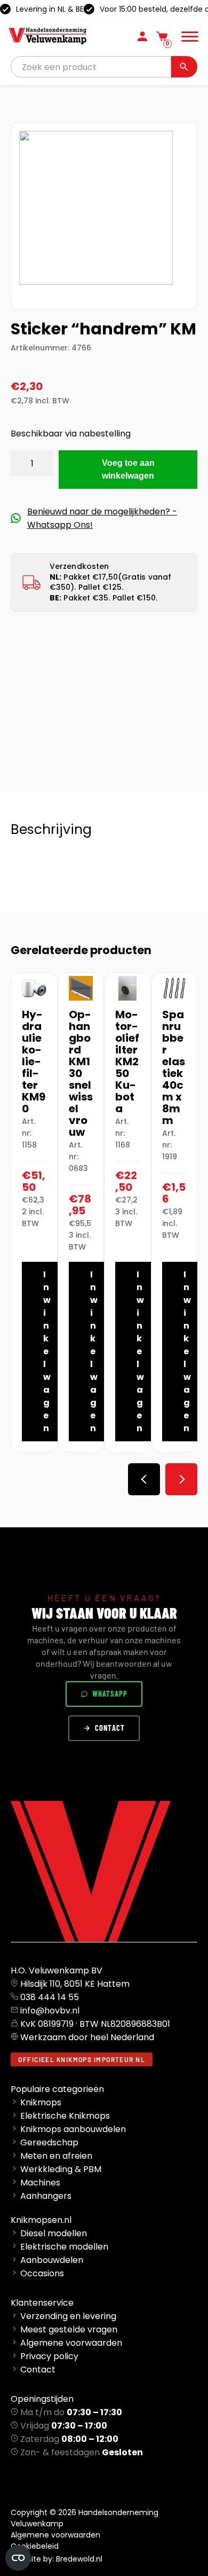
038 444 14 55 (50, 1997)
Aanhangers (46, 2196)
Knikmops (41, 2102)
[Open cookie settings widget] (18, 2558)
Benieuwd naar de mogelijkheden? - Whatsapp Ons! (102, 518)
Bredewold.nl (79, 2559)
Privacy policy (49, 2356)
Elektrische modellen (64, 2247)
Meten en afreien (56, 2156)
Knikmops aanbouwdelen (73, 2129)
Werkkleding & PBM (61, 2169)
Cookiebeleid (35, 2546)
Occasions (42, 2273)
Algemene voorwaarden (71, 2343)
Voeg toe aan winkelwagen (128, 469)
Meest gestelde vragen (69, 2329)
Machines (40, 2183)
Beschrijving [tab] (51, 829)
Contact (110, 1728)
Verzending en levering (68, 2316)
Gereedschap (49, 2142)
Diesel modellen (54, 2233)
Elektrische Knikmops (65, 2116)
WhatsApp (110, 1694)
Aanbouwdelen (52, 2260)
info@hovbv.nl (50, 2011)
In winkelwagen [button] (47, 1351)
